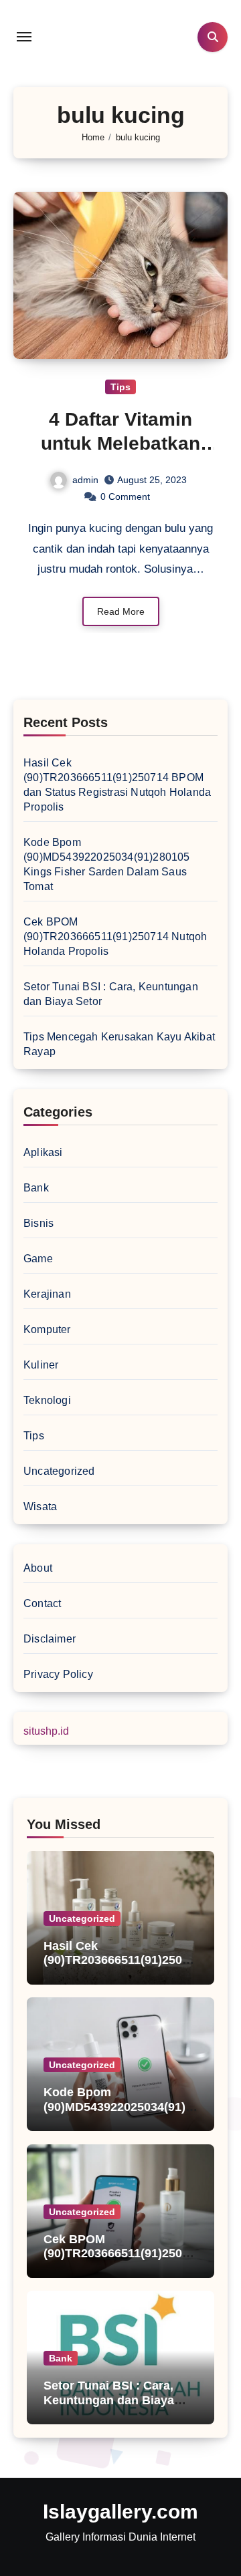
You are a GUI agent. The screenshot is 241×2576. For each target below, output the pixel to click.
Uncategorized (59, 1471)
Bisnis (38, 1223)
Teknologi (47, 1400)
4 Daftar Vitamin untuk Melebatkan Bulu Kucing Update (120, 444)
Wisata (40, 1507)
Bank (36, 1188)
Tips (120, 387)
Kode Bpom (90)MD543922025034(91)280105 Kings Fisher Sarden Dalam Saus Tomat (120, 2114)
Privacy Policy (58, 1674)
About (38, 1568)
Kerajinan (47, 1294)
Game (38, 1259)
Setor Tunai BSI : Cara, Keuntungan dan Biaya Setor (109, 2400)
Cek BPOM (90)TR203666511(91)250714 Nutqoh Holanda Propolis (115, 937)
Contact (42, 1603)
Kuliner (41, 1365)
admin (85, 480)
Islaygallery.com (120, 2512)
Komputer (47, 1329)
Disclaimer (50, 1639)
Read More (121, 611)
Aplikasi (43, 1152)
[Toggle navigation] (24, 37)
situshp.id (46, 1731)
